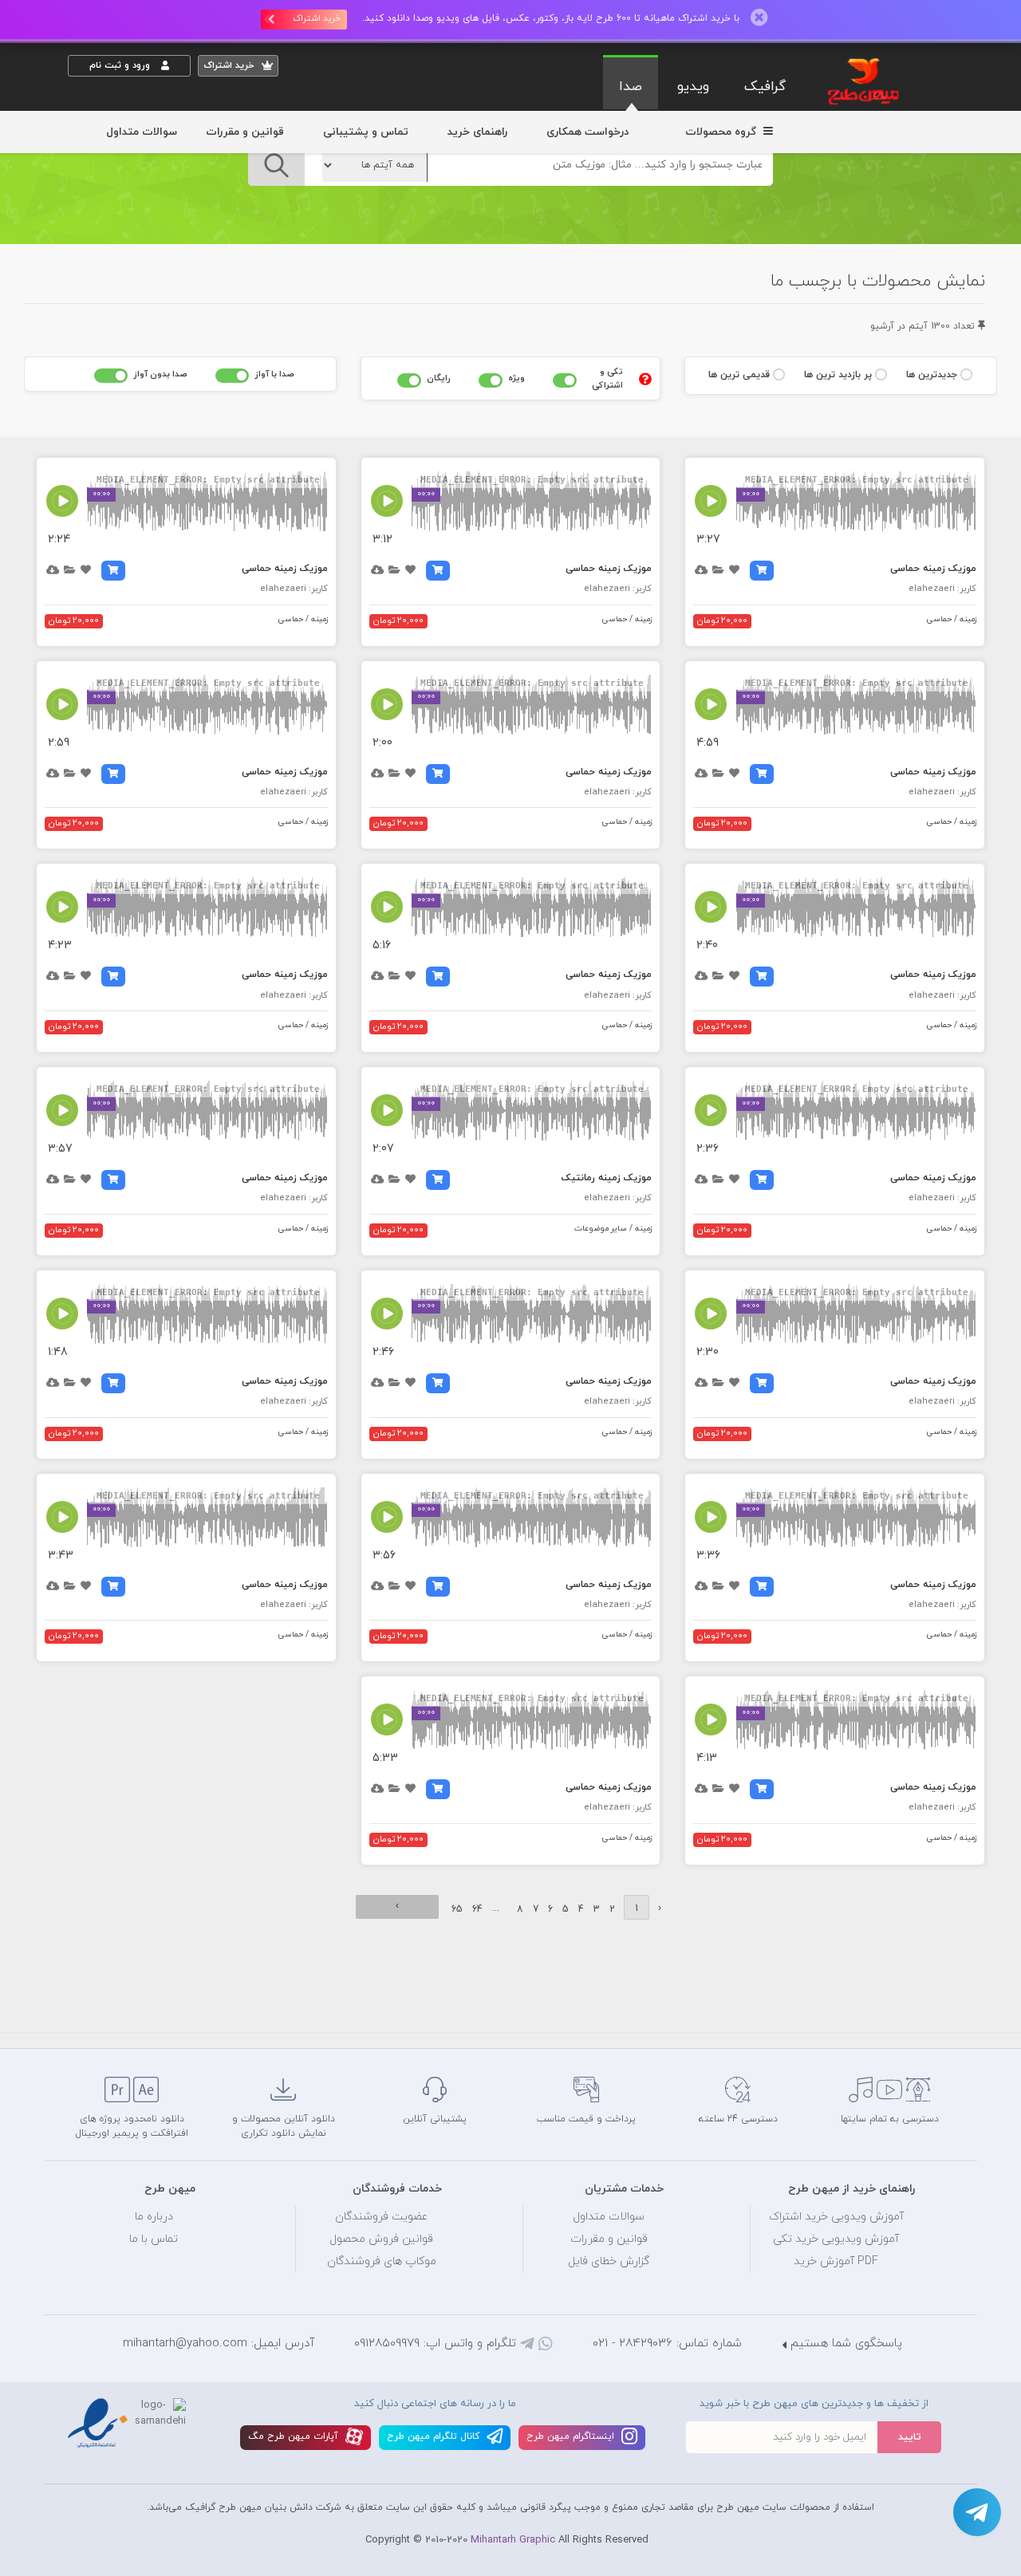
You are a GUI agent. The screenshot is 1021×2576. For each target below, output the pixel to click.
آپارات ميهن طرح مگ (295, 2436)
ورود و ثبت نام (121, 65)
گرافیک (765, 87)
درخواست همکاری (587, 132)
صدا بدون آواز (160, 374)
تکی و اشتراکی (607, 378)
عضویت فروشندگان (382, 2217)
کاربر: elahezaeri (942, 589)
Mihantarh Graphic (513, 2540)
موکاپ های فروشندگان (382, 2261)
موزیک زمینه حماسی (933, 569)
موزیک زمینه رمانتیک (607, 1178)
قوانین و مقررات (245, 132)
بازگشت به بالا (108, 2022)
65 (457, 1909)
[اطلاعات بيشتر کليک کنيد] (645, 379)
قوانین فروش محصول (381, 2239)
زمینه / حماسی (952, 619)
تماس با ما (154, 2239)
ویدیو (693, 87)
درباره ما (154, 2217)
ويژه (516, 378)
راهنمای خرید (477, 132)
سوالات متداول (142, 132)
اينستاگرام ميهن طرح (572, 2436)
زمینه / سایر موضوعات (613, 1229)
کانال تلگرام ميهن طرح (435, 2436)
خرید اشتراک (317, 18)
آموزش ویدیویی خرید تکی (836, 2239)
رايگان (439, 378)
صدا (631, 87)
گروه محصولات (722, 132)
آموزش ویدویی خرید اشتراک (836, 2217)
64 (477, 1909)
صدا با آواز (274, 374)
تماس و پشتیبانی (366, 132)
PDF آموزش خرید (836, 2261)
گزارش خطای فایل (609, 2261)
